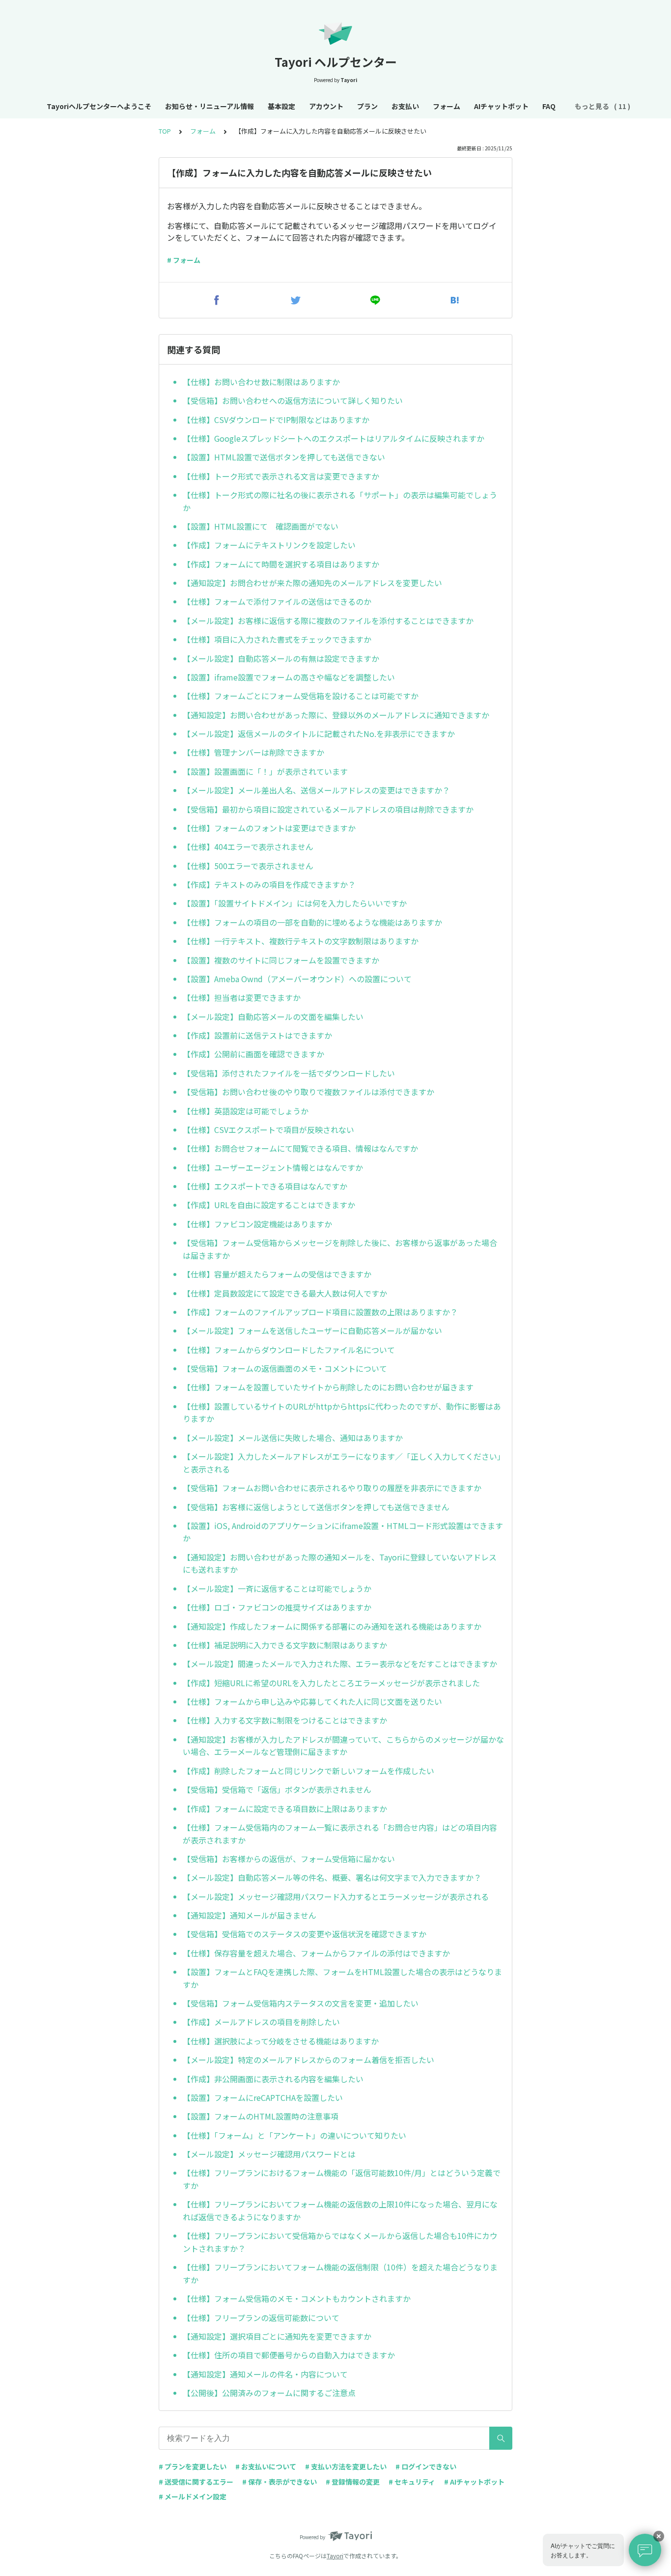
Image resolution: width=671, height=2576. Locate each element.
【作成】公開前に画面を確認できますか (253, 1054)
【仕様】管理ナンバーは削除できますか (253, 752)
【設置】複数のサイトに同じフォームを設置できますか (281, 960)
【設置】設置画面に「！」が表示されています (265, 771)
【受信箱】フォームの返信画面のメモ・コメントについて (285, 1368)
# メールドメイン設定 (193, 2496)
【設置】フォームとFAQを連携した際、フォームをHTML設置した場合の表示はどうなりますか (342, 1978)
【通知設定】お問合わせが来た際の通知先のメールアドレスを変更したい (312, 583)
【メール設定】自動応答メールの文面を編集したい (273, 1017)
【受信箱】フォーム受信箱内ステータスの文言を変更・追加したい (301, 2003)
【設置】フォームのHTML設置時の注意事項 (261, 2116)
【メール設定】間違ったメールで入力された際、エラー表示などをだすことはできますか (340, 1664)
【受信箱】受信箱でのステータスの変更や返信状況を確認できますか (305, 1934)
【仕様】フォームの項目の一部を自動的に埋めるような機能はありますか (312, 922)
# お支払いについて (266, 2466)
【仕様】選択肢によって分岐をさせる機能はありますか (281, 2041)
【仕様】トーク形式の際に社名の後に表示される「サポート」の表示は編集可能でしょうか (340, 501)
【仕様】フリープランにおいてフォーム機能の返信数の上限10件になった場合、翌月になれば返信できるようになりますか (340, 2210)
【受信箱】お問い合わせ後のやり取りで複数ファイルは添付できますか (308, 1092)
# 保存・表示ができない (280, 2482)
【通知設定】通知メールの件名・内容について (265, 2374)
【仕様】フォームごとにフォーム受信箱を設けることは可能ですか (301, 696)
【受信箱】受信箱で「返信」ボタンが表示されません (277, 1789)
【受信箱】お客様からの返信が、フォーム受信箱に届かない (289, 1859)
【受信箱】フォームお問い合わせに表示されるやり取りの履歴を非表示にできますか (332, 1488)
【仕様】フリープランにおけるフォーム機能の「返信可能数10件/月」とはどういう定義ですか (342, 2179)
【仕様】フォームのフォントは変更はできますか (269, 828)
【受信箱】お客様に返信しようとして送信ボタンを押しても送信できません (316, 1507)
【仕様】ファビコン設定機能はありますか (257, 1224)
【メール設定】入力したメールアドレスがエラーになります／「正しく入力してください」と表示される (342, 1463)
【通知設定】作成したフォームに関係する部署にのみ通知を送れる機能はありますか (332, 1626)
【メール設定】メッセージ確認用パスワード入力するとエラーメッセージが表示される (336, 1897)
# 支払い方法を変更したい (346, 2466)
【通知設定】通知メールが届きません (250, 1915)
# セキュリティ (412, 2482)
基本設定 (281, 106)
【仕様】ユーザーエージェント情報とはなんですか (273, 1167)
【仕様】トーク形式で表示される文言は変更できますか (281, 476)
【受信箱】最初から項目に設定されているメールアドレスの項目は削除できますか (328, 809)
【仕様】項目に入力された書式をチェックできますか (277, 639)
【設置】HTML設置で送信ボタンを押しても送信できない (284, 457)
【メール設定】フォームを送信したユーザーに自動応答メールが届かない (312, 1330)
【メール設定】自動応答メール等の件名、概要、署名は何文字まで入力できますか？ (332, 1877)
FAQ (549, 106)
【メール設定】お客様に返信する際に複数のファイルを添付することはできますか (328, 621)
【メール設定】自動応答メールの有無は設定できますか (281, 658)
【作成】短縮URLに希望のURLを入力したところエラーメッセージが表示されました (331, 1683)
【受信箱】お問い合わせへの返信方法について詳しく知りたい (293, 400)
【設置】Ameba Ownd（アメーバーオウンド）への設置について (297, 979)
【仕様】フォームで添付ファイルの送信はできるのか (277, 601)
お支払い (405, 106)
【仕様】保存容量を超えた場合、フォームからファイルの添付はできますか (316, 1953)
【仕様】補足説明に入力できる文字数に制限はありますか (285, 1645)
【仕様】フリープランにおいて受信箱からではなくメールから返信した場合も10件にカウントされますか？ (340, 2242)
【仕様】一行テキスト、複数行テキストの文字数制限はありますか (301, 941)
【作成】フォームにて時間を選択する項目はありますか (281, 564)
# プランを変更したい (193, 2466)
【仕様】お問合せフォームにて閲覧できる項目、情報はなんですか (300, 1148)
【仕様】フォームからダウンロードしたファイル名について (289, 1350)
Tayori (335, 2556)
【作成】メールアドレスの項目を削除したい (261, 2022)
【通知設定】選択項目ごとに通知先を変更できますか (277, 2336)
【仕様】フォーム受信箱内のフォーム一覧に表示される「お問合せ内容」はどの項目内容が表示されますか (340, 1834)
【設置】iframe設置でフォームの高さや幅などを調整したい (289, 677)
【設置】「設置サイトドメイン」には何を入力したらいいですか (295, 903)
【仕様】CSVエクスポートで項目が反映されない (268, 1130)
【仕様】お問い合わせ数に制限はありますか (261, 382)
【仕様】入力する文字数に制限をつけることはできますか (285, 1720)
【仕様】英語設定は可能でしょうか (246, 1111)
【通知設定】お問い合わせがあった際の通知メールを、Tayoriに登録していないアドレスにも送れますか (340, 1563)
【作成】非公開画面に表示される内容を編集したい (273, 2079)
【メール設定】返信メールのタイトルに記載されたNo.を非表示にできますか (319, 734)
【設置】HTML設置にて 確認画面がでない (261, 526)
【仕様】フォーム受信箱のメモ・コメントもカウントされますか (297, 2298)
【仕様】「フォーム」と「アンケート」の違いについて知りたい (294, 2135)
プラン (367, 106)
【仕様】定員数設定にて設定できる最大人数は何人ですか (285, 1293)
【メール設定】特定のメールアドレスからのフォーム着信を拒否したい (308, 2060)
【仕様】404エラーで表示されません (248, 847)
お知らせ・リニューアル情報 (210, 106)
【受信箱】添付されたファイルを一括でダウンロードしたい (289, 1073)
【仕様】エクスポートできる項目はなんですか (265, 1186)
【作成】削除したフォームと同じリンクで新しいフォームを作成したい (308, 1771)
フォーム (447, 106)
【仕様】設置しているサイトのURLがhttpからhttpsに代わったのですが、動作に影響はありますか (342, 1413)
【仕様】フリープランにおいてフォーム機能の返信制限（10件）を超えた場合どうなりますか (340, 2273)
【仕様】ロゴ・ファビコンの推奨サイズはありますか (277, 1607)
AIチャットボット (501, 106)
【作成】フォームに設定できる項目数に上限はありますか (285, 1809)
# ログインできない (426, 2466)
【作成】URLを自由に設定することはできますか (269, 1205)
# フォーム (184, 260)
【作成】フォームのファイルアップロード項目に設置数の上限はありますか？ (320, 1312)
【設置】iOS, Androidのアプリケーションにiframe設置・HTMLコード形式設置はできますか (343, 1532)
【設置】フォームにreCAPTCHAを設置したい (263, 2097)
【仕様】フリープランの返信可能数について (261, 2318)
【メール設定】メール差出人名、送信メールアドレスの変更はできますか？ (316, 790)
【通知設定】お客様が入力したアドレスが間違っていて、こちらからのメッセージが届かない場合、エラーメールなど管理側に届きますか (343, 1746)
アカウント (326, 106)
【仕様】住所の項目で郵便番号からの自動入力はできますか (289, 2355)
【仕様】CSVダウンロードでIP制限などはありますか (276, 420)
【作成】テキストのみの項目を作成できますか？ (269, 884)
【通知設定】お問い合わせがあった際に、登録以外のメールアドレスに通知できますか (336, 715)
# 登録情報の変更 (353, 2482)
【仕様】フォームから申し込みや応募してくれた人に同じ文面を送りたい (312, 1701)
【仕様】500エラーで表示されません (248, 866)
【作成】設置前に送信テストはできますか (257, 1035)
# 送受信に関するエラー (196, 2482)
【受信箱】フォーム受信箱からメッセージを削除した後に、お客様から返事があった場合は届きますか (340, 1249)
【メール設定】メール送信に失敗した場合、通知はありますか (293, 1438)
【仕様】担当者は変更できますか (242, 997)
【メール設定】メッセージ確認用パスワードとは (269, 2154)
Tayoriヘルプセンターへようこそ (99, 106)
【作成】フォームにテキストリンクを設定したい (269, 545)
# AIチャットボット (474, 2482)
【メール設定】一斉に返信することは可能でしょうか (277, 1588)
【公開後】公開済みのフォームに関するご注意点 (269, 2393)
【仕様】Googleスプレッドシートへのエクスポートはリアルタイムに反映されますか (334, 438)
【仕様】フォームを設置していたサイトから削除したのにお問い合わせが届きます (328, 1387)
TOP (165, 131)
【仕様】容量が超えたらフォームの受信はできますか (277, 1274)
